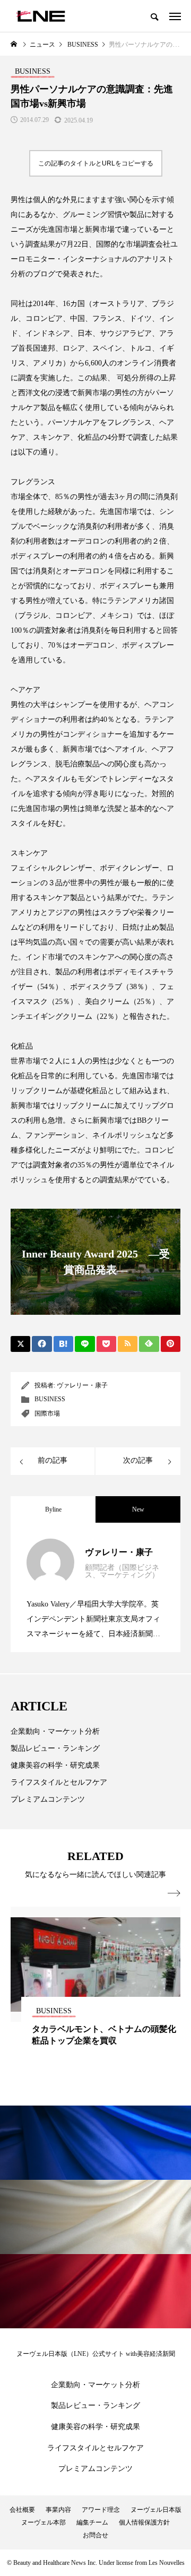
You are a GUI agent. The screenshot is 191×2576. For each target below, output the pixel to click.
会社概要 (22, 2510)
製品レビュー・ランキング (55, 1748)
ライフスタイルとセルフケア (59, 1782)
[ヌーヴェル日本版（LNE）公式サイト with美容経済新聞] (41, 16)
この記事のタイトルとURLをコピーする (96, 163)
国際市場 (47, 1413)
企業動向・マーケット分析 (55, 1731)
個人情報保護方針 (144, 2522)
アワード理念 (101, 2510)
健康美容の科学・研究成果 (55, 1765)
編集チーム (92, 2522)
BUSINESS (50, 1399)
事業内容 (58, 2510)
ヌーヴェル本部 (44, 2522)
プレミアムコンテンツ (48, 1799)
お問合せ (95, 2535)
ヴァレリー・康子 (82, 1385)
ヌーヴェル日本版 (156, 2510)
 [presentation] (174, 1893)
